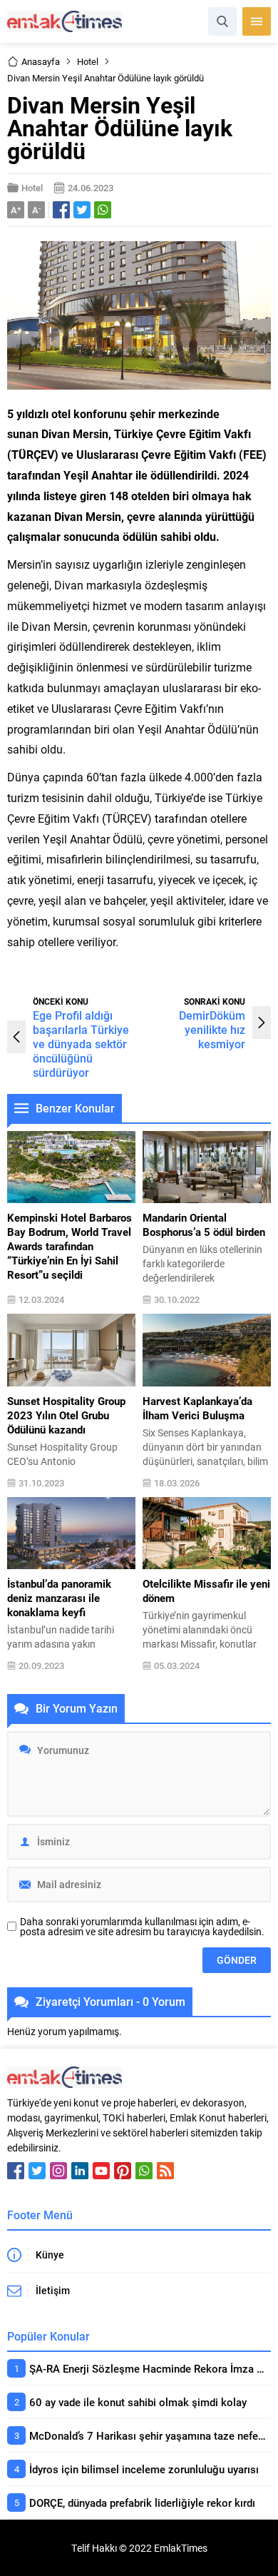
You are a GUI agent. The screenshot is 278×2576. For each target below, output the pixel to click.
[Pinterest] (123, 2171)
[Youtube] (101, 2171)
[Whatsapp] (144, 2171)
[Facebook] (16, 2171)
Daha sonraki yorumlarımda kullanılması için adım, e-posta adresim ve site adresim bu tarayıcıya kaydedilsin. (142, 1927)
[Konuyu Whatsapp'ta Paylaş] (103, 210)
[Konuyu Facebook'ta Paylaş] (61, 210)
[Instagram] (58, 2171)
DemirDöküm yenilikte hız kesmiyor (212, 1029)
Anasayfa (41, 61)
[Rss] (165, 2171)
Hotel (88, 61)
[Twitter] (37, 2171)
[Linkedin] (80, 2171)
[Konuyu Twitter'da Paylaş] (82, 210)
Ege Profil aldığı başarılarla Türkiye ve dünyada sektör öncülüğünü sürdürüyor (81, 1044)
